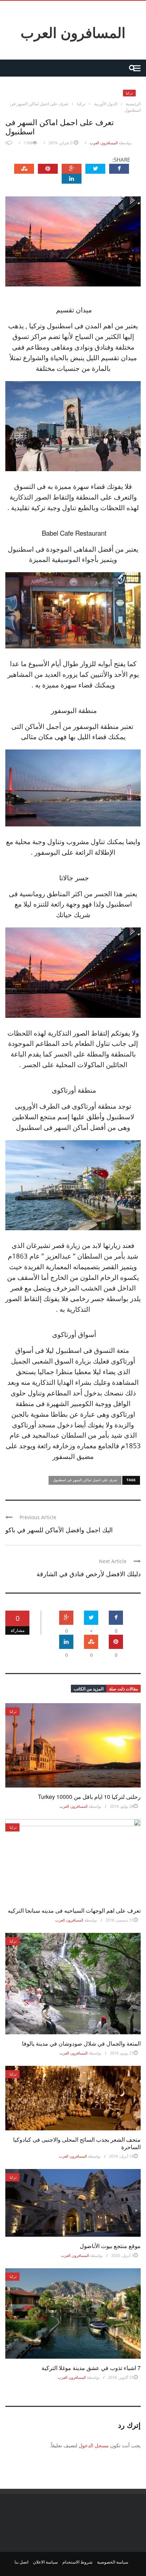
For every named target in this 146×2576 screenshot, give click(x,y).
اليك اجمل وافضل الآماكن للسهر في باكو (59, 1529)
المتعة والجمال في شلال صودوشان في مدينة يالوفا (81, 2043)
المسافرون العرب (73, 32)
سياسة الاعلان (45, 2562)
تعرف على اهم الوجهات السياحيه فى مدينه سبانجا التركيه (74, 1910)
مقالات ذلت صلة (123, 1689)
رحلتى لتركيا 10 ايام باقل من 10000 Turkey (89, 1797)
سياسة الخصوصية (113, 2562)
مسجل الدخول (94, 2445)
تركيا (129, 93)
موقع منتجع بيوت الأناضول (110, 2246)
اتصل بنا (21, 2562)
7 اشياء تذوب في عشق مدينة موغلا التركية (91, 2368)
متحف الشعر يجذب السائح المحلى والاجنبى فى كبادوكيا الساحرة (77, 2143)
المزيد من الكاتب (89, 1689)
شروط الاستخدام (77, 2562)
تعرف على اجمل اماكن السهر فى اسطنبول (85, 1480)
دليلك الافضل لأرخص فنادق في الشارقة (89, 1573)
